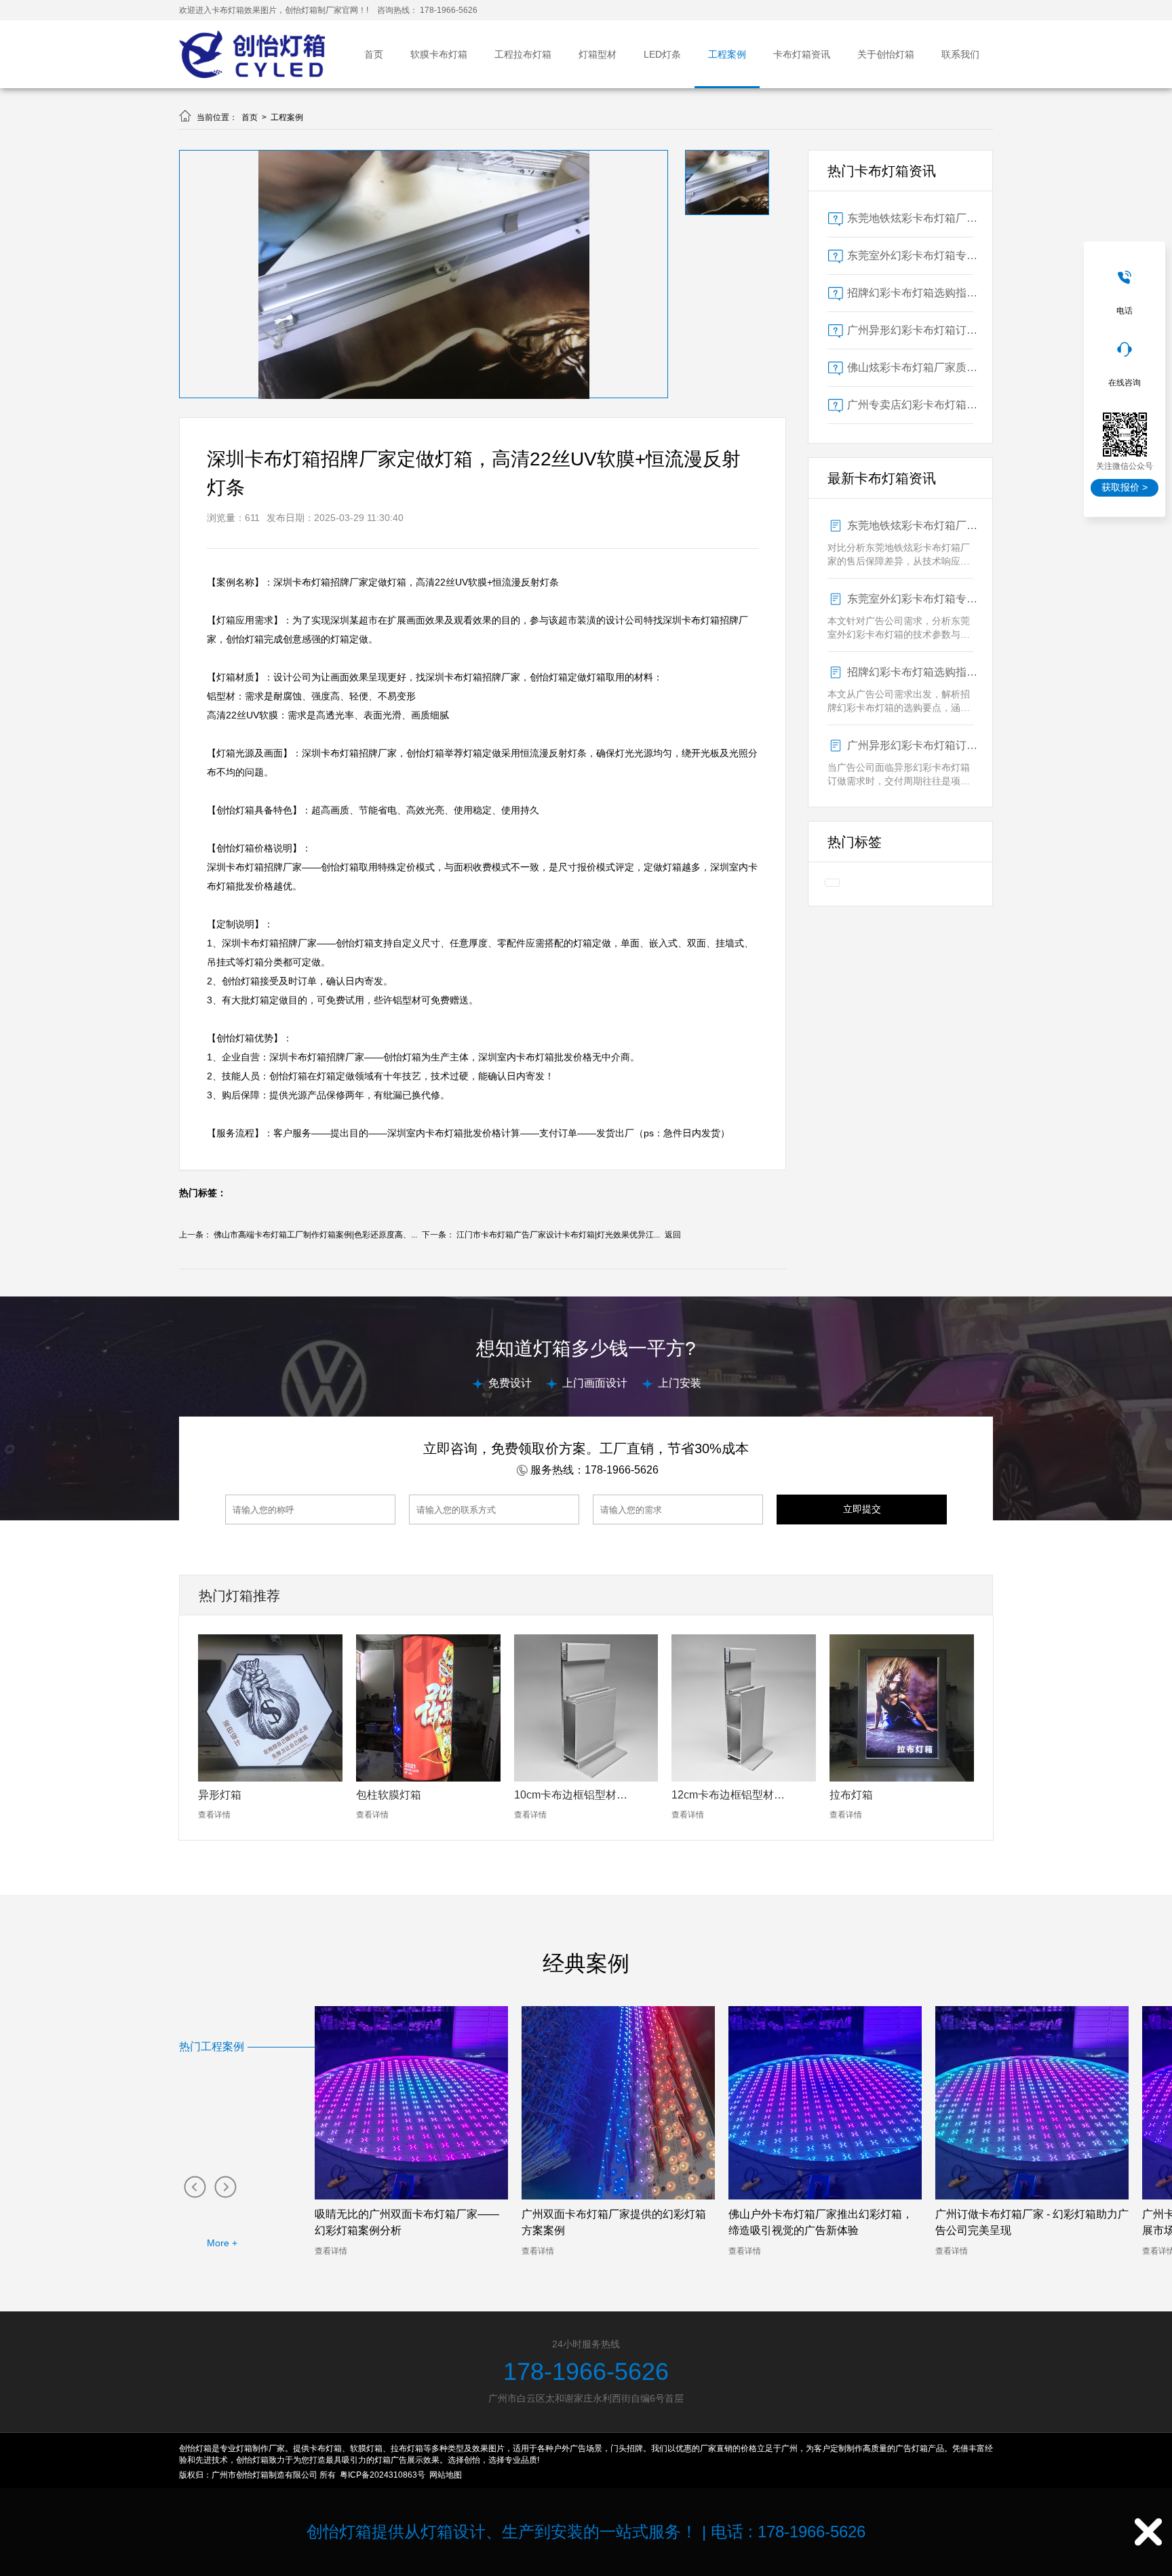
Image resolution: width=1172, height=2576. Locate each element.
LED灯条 (662, 54)
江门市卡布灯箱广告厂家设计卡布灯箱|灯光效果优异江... (558, 1235)
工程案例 (727, 54)
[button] (194, 2186)
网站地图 (446, 2475)
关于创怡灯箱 (886, 54)
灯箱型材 (598, 54)
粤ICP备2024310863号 (383, 2475)
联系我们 (960, 54)
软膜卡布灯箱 (439, 54)
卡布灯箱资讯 (802, 54)
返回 (673, 1235)
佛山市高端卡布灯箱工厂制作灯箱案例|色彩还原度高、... (315, 1235)
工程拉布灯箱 (523, 54)
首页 (374, 54)
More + (222, 2243)
